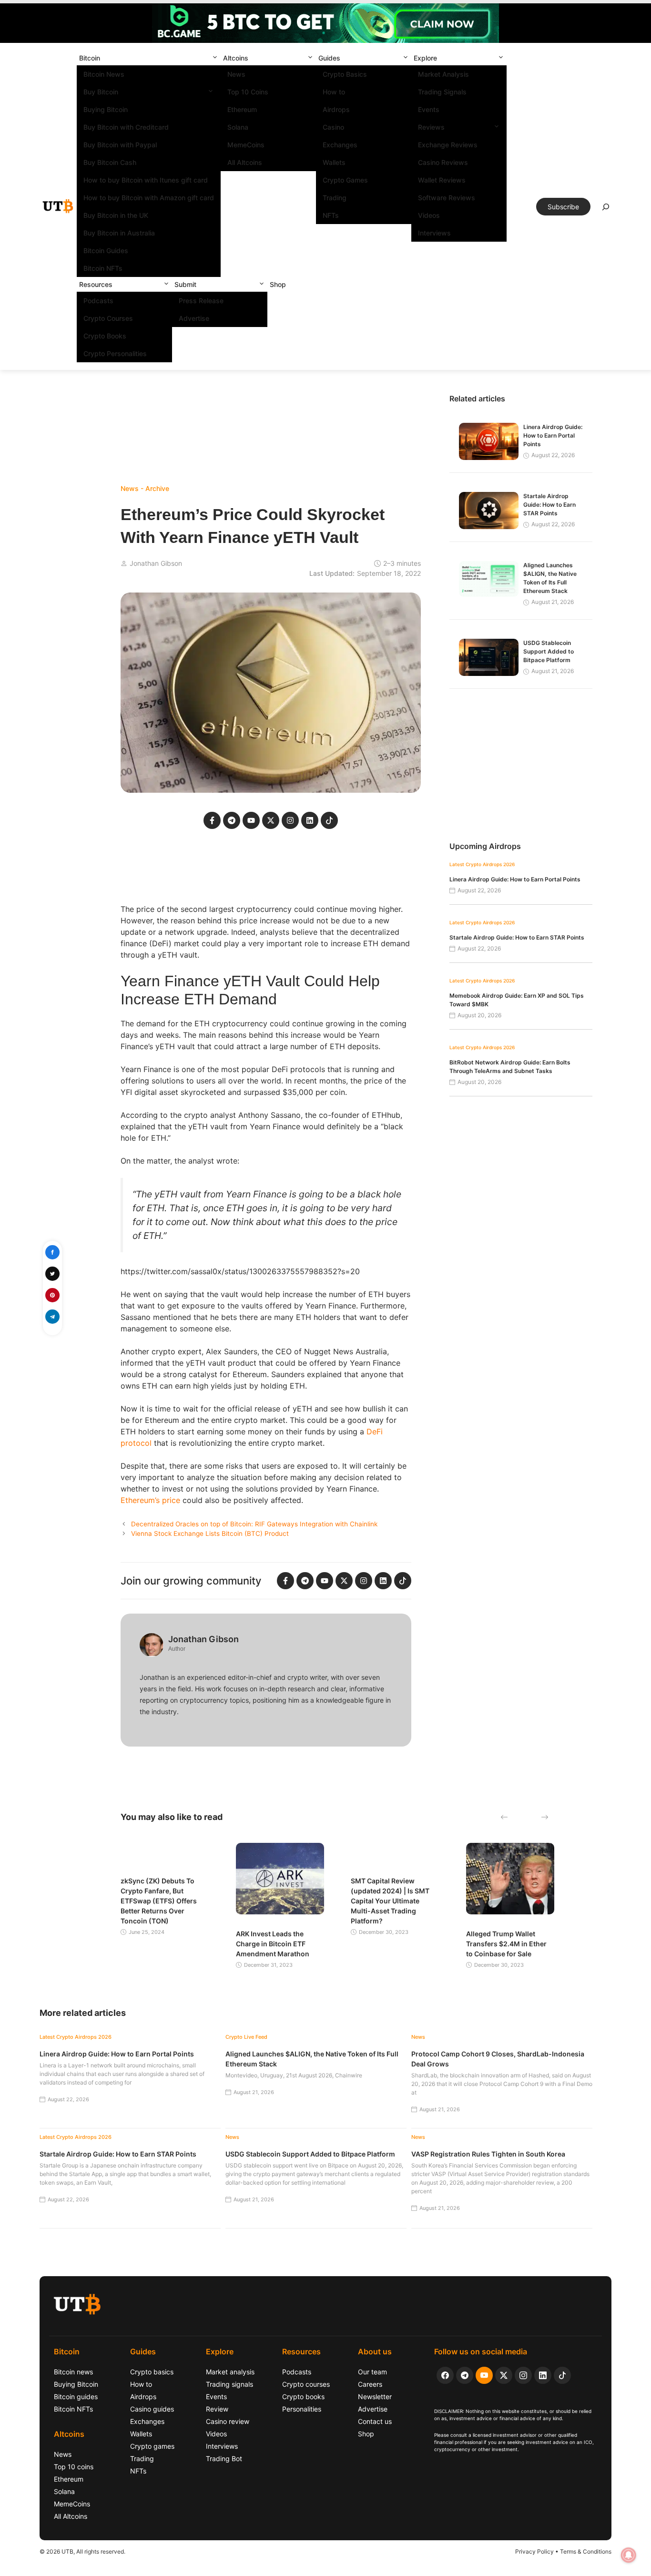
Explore (425, 58)
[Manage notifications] (629, 2555)
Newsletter (375, 2397)
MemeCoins (246, 145)
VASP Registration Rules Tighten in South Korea (488, 2154)
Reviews (431, 127)
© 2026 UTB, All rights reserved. (82, 2551)
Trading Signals (442, 92)
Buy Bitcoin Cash (110, 162)
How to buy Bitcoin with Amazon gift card (149, 198)
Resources (96, 284)
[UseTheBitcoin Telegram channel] (465, 2375)
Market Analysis (443, 74)
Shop (278, 284)
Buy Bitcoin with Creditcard (126, 127)
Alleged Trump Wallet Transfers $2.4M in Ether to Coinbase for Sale (506, 1944)
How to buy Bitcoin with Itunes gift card (146, 180)
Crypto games (152, 2446)
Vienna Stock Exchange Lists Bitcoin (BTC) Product (210, 1533)
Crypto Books (105, 336)
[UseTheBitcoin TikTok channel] (562, 2375)
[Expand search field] (606, 209)
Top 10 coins (74, 2467)
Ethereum (242, 109)
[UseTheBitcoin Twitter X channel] (504, 2375)
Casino (333, 127)
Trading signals (229, 2384)
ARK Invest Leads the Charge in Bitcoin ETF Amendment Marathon (273, 1944)
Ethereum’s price (150, 1500)
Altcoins (236, 58)
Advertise (194, 318)
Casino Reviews (443, 162)
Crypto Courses (108, 318)
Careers (370, 2384)
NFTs (331, 215)
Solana (238, 127)
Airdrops (336, 109)
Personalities (302, 2409)
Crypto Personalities (115, 353)
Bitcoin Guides (106, 250)
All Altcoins (245, 162)
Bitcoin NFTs (103, 268)
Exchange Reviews (448, 145)
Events (429, 109)
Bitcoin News (104, 74)
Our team (372, 2372)
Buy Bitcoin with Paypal (120, 145)
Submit (185, 284)
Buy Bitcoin (101, 92)
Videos (429, 215)
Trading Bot (224, 2458)
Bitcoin (90, 58)
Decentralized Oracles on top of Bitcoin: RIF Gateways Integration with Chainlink (254, 1524)
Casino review (228, 2421)
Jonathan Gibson (156, 563)
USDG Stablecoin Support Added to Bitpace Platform (549, 651)
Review (217, 2409)
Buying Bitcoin (106, 109)
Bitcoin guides (76, 2397)
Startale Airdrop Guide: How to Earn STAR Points (549, 505)
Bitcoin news (73, 2372)
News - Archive (145, 488)
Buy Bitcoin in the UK (116, 215)
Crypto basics (152, 2372)
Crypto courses (306, 2384)
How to (334, 92)
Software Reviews (447, 198)
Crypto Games (345, 180)
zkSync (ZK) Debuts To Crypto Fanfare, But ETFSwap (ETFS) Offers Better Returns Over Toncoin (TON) (159, 1901)
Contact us (375, 2421)
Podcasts (98, 301)
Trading (335, 198)
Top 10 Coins (248, 92)
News (236, 74)
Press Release (201, 301)
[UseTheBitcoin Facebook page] (445, 2375)
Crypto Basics (345, 74)
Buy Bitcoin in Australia (119, 233)
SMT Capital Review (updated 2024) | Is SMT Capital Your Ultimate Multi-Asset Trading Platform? (390, 1901)
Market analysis (230, 2372)
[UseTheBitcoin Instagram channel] (523, 2375)
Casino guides (152, 2409)
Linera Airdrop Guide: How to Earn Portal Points (553, 435)
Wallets (334, 162)
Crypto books (303, 2397)
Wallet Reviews (442, 180)
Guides (329, 58)
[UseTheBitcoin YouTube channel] (484, 2375)
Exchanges (340, 145)
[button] (215, 58)
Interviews (434, 233)
